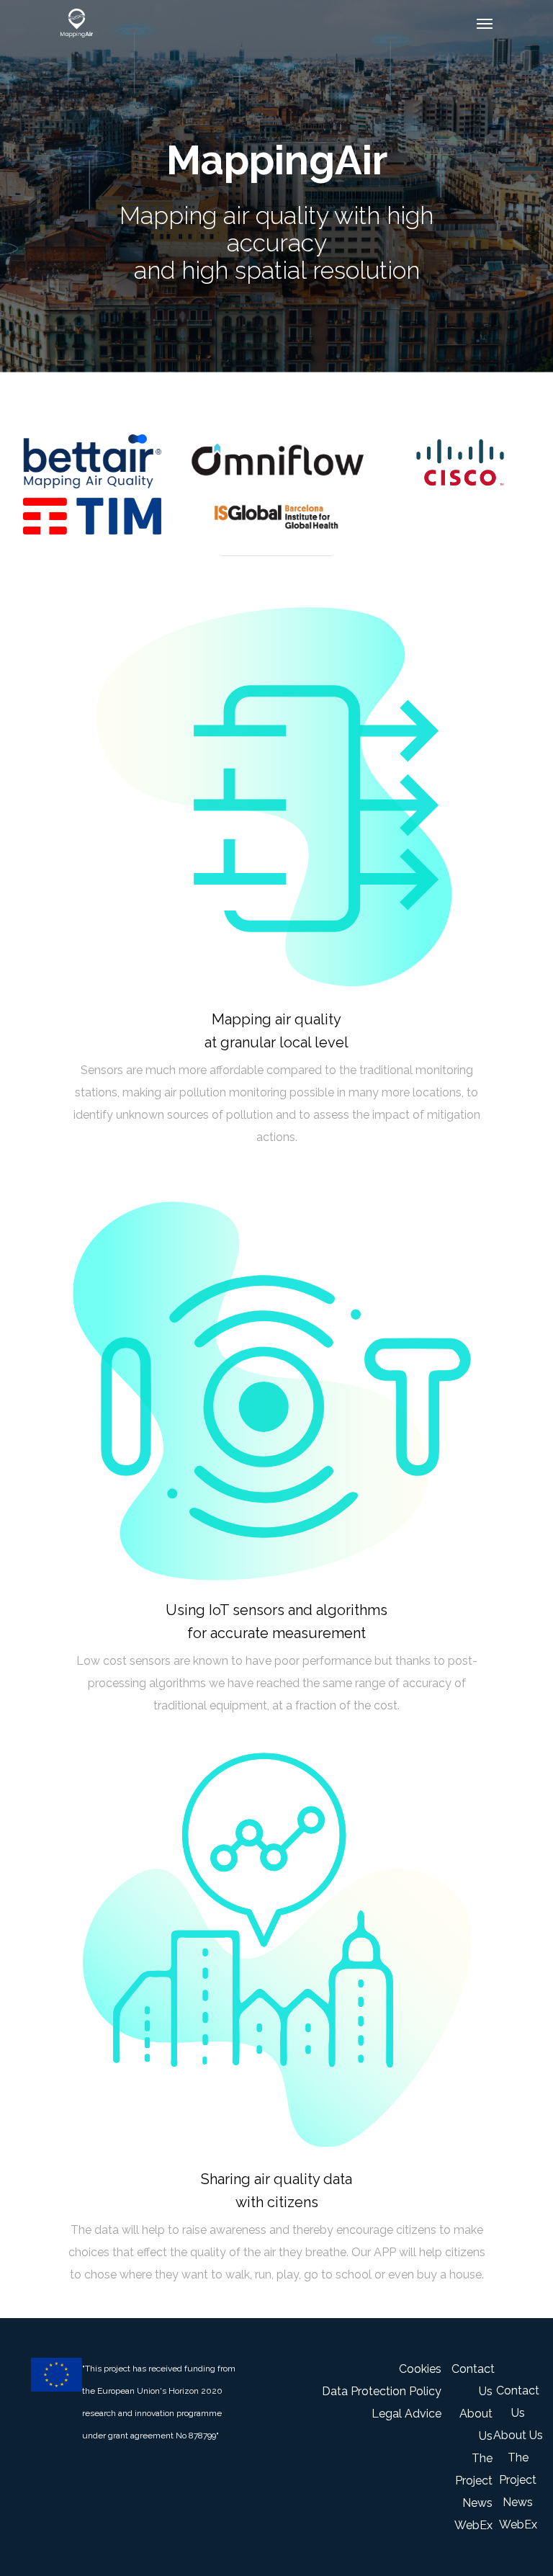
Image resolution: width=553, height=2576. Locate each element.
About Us (476, 2425)
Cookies (420, 2369)
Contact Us (472, 2380)
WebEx (473, 2525)
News (477, 2503)
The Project (474, 2469)
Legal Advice (406, 2414)
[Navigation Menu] (485, 23)
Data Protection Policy (382, 2391)
